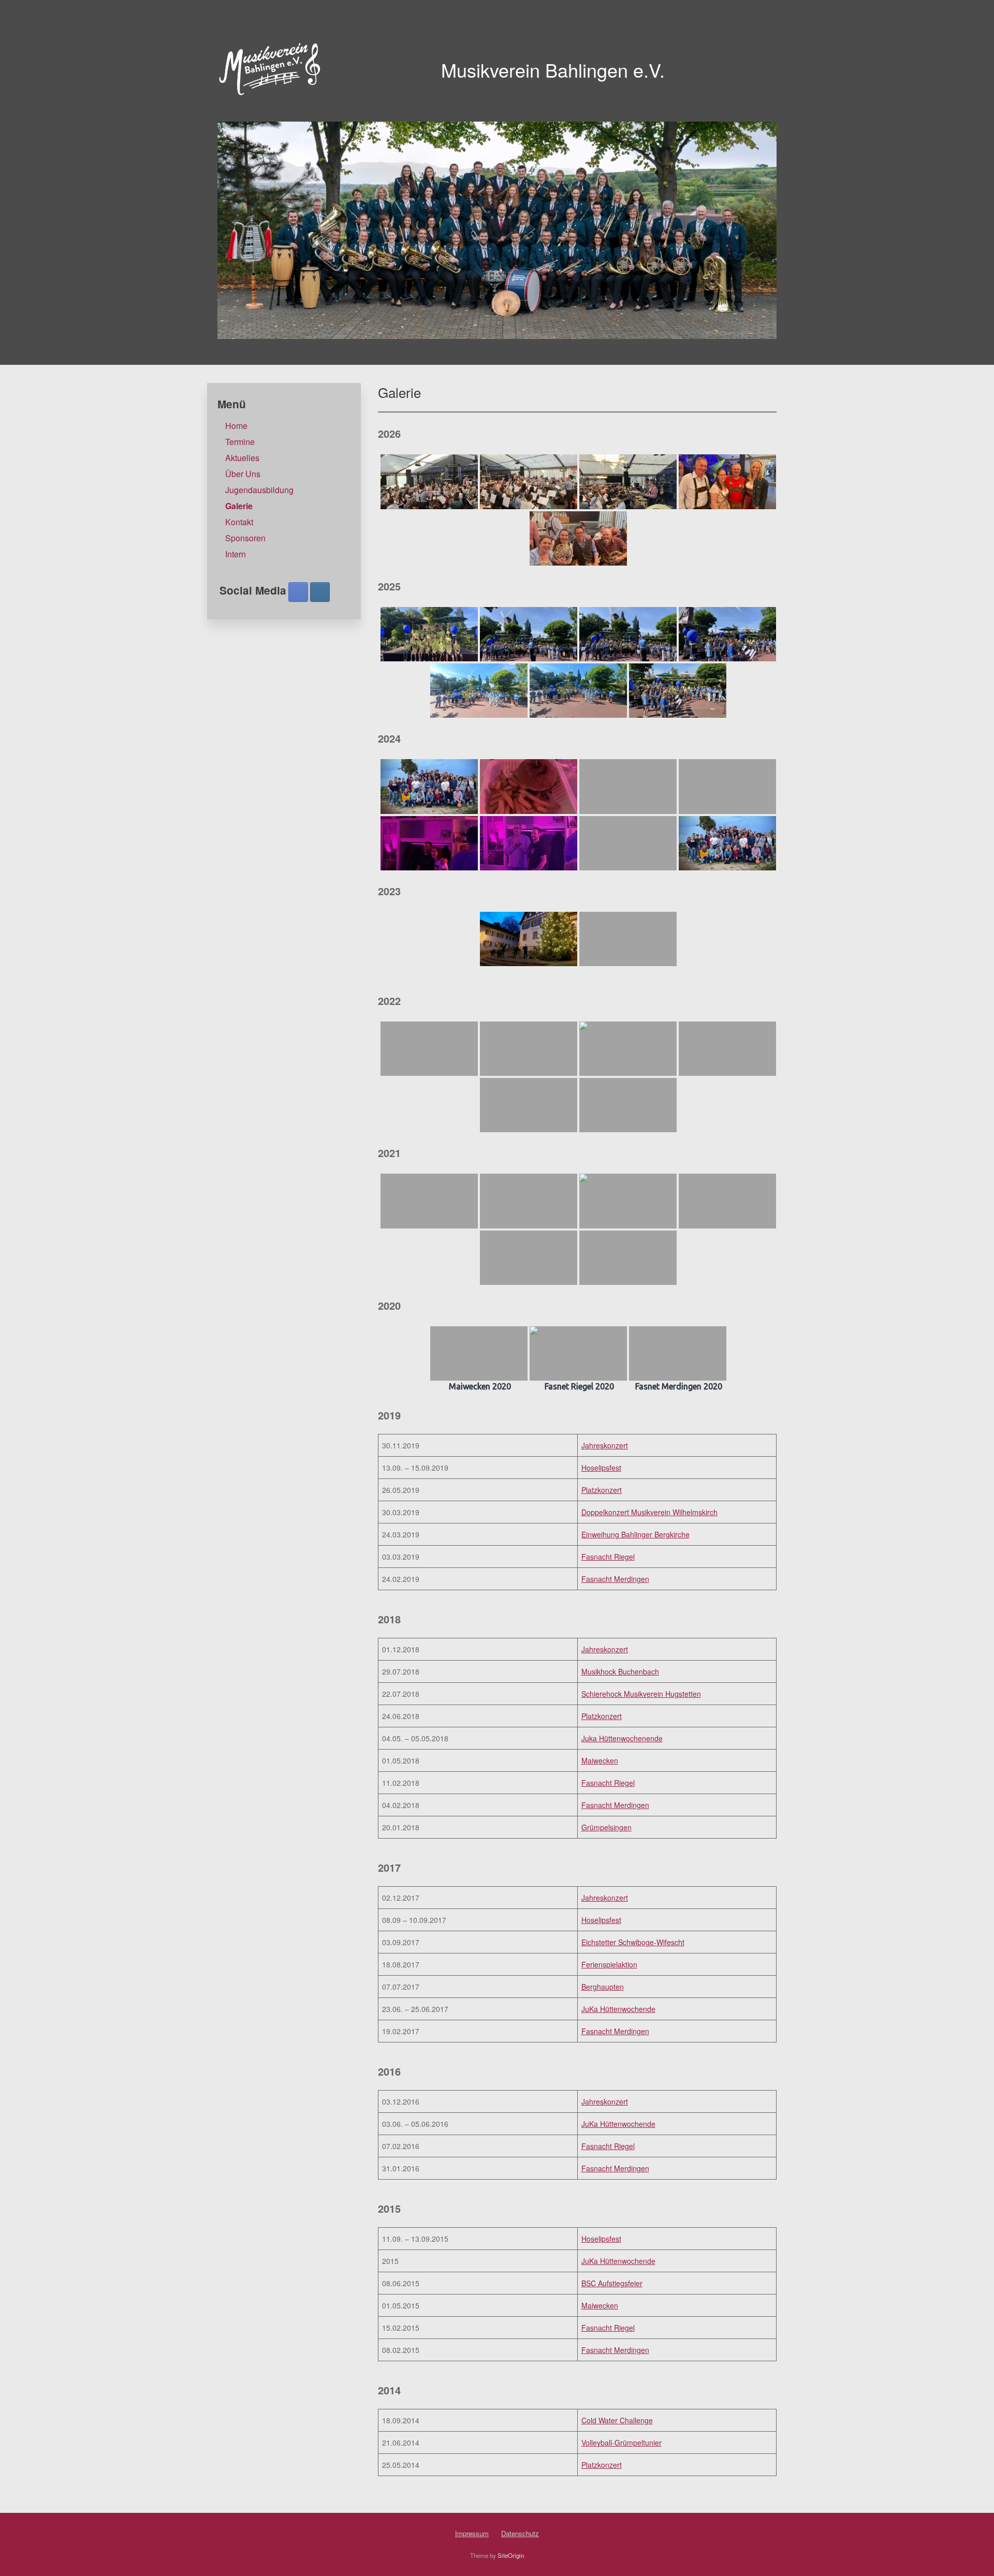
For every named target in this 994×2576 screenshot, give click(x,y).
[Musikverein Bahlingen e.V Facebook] (298, 592)
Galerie (239, 506)
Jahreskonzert (605, 1445)
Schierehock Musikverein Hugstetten (641, 1694)
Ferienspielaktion (609, 1964)
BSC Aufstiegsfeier (612, 2283)
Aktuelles (242, 458)
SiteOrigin (511, 2555)
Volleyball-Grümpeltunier (622, 2442)
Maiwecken (600, 1760)
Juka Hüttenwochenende (622, 1738)
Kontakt (239, 522)
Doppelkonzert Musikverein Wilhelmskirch (649, 1512)
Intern (236, 554)
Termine (240, 442)
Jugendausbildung (259, 490)
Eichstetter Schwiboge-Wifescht (633, 1942)
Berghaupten (603, 1987)
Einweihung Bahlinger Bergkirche (635, 1534)
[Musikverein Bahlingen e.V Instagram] (320, 592)
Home (236, 426)
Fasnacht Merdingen (615, 1579)
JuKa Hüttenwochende (618, 2009)
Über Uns (243, 474)
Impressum (472, 2533)
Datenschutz (520, 2533)
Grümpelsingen (606, 1827)
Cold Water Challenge (617, 2420)
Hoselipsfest (601, 1468)
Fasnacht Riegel (608, 1557)
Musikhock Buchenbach (620, 1671)
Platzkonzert (602, 1490)
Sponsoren (245, 538)
